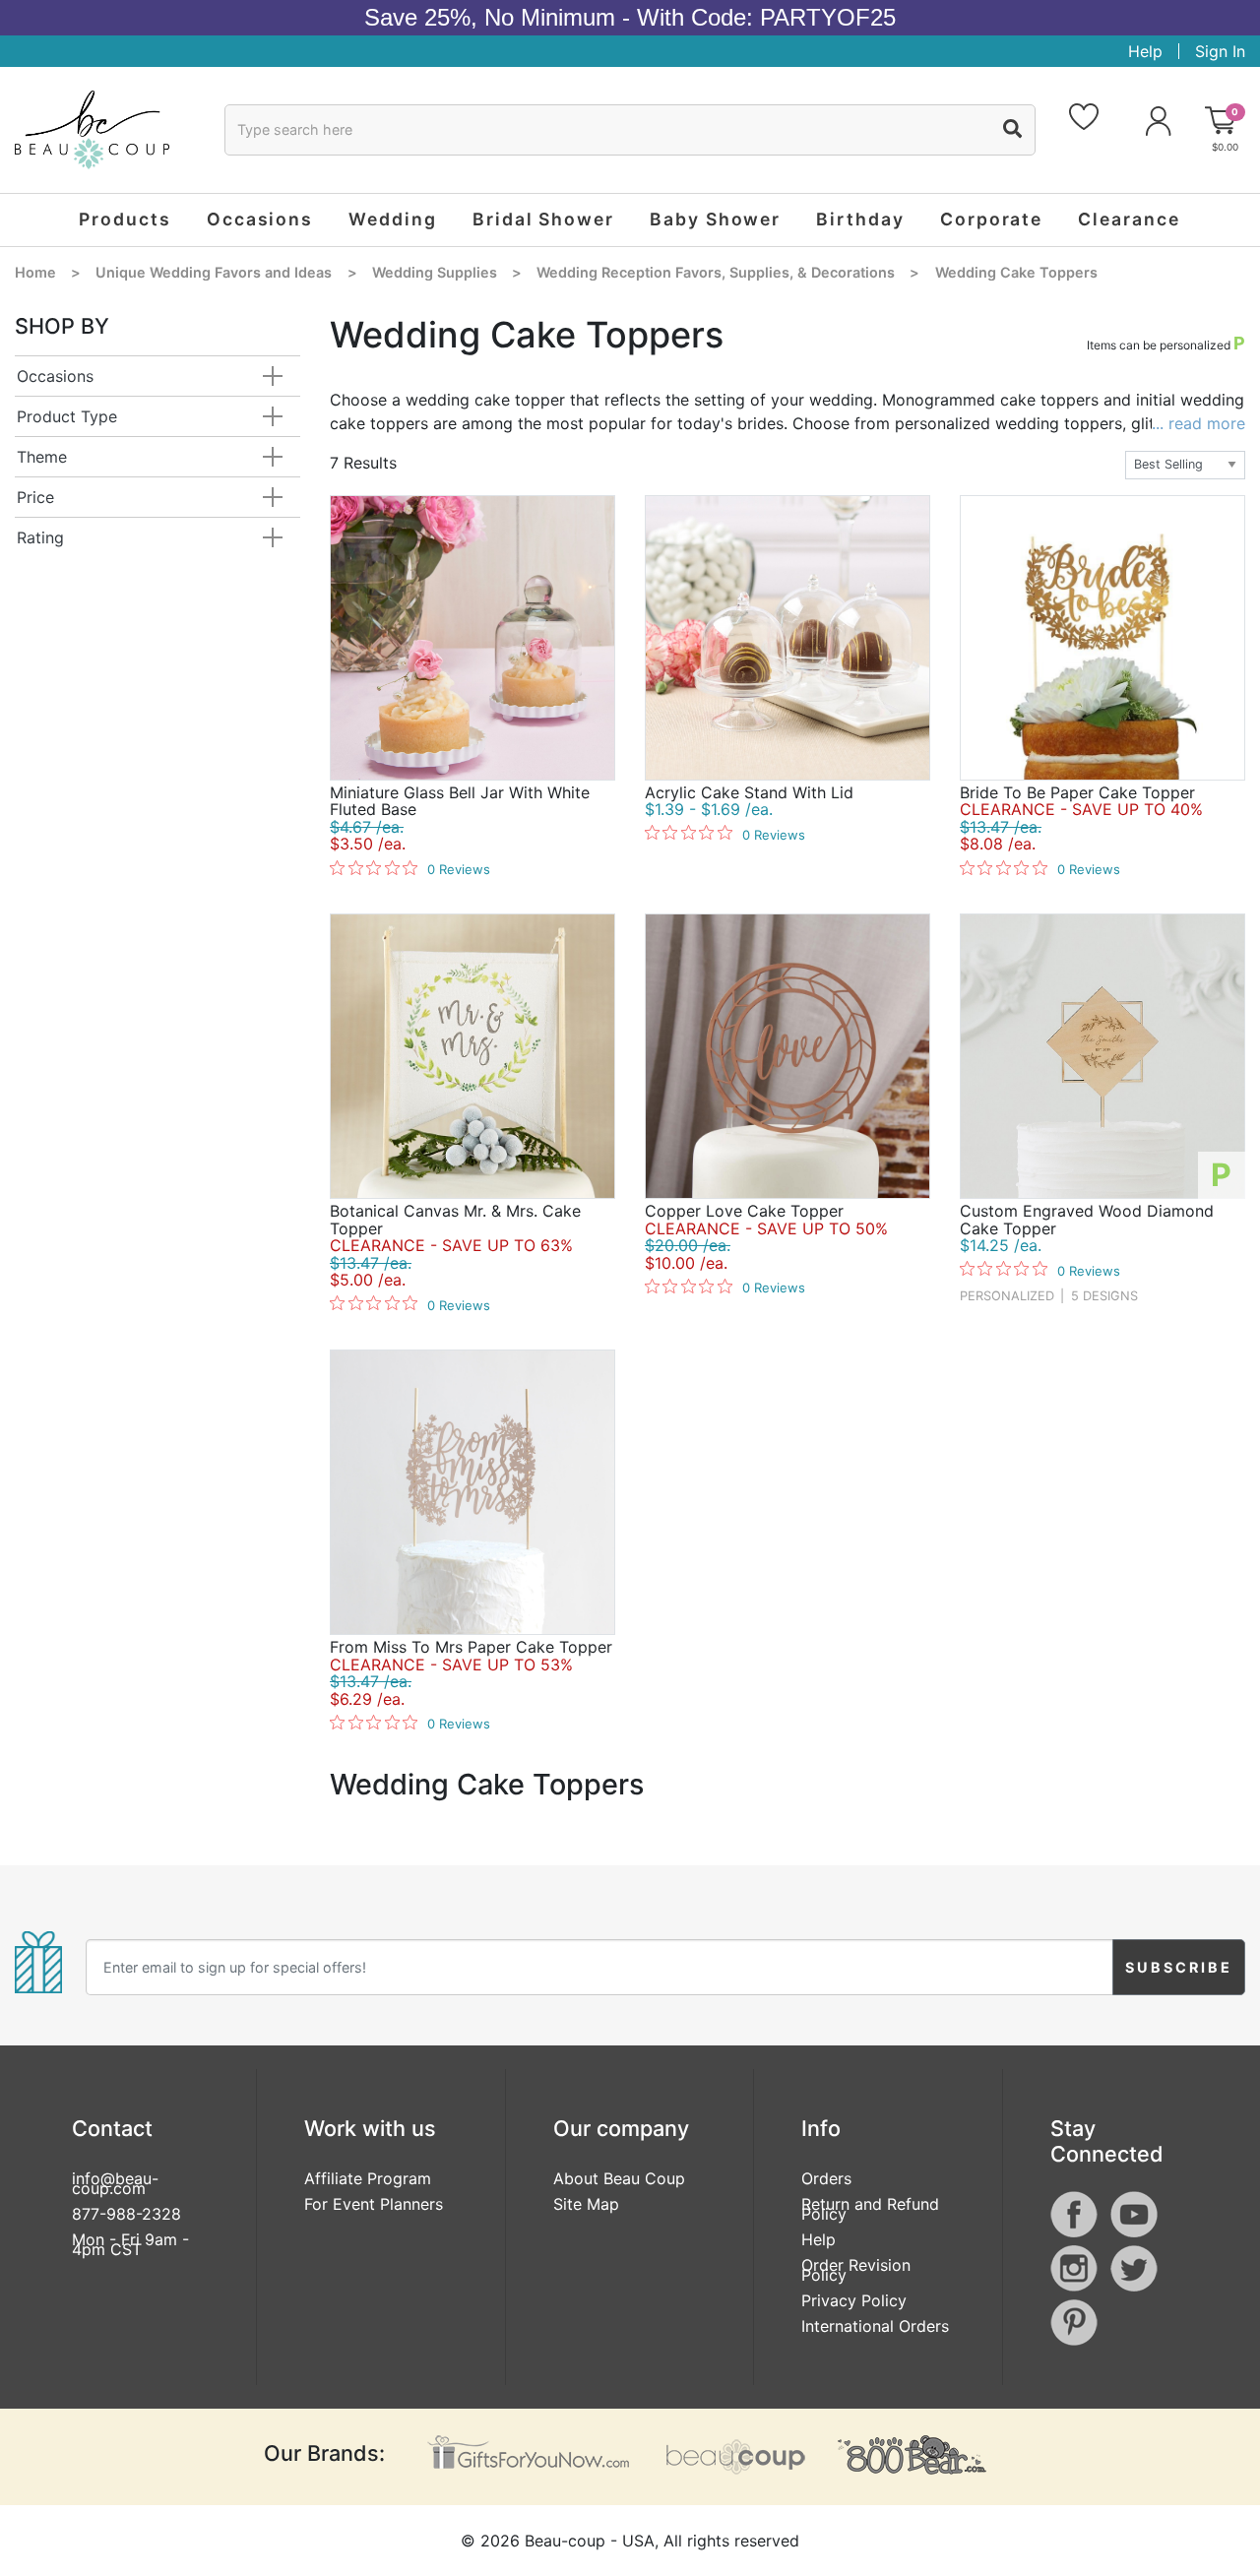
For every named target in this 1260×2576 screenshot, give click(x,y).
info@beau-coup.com (115, 2183)
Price (35, 497)
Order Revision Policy (856, 2270)
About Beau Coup (619, 2178)
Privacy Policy (854, 2300)
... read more (1198, 423)
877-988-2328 (126, 2214)
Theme (42, 457)
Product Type (67, 416)
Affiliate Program (368, 2178)
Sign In (1220, 51)
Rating (40, 537)
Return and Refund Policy (870, 2209)
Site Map (586, 2204)
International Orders (875, 2326)
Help (1145, 51)
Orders (826, 2178)
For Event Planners (374, 2204)
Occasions (55, 376)
